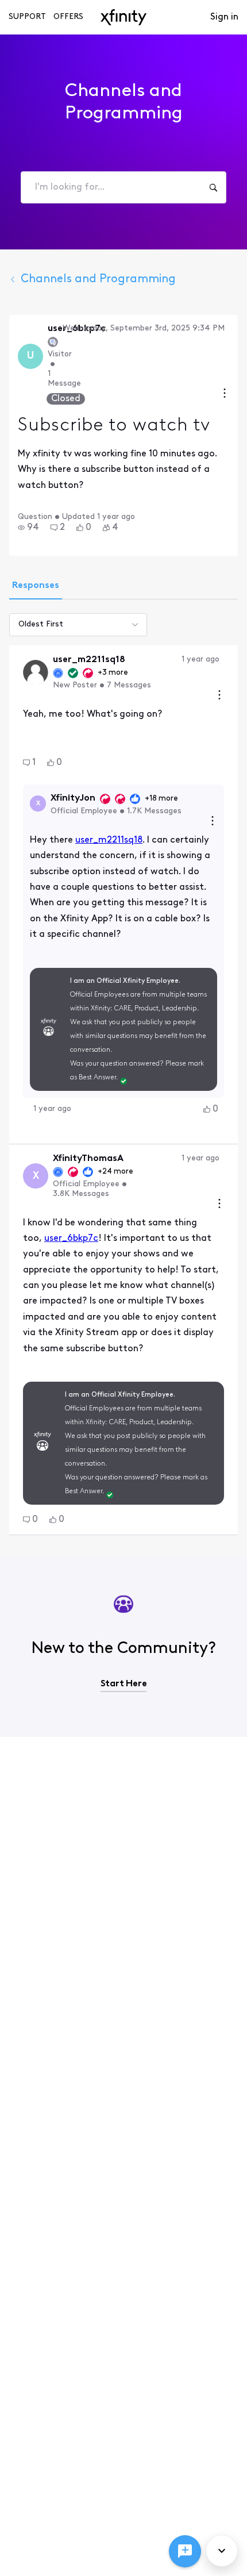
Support (27, 17)
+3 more (113, 673)
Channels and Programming (98, 279)
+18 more (161, 799)
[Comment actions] (219, 696)
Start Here (124, 1684)
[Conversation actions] (225, 395)
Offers (68, 17)
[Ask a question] (185, 2551)
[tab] (36, 587)
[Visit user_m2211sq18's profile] (36, 672)
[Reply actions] (213, 822)
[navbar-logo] (123, 17)
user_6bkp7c (71, 1239)
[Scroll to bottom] (222, 2551)
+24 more (115, 1172)
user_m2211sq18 (109, 840)
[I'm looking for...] (213, 187)
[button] (28, 528)
